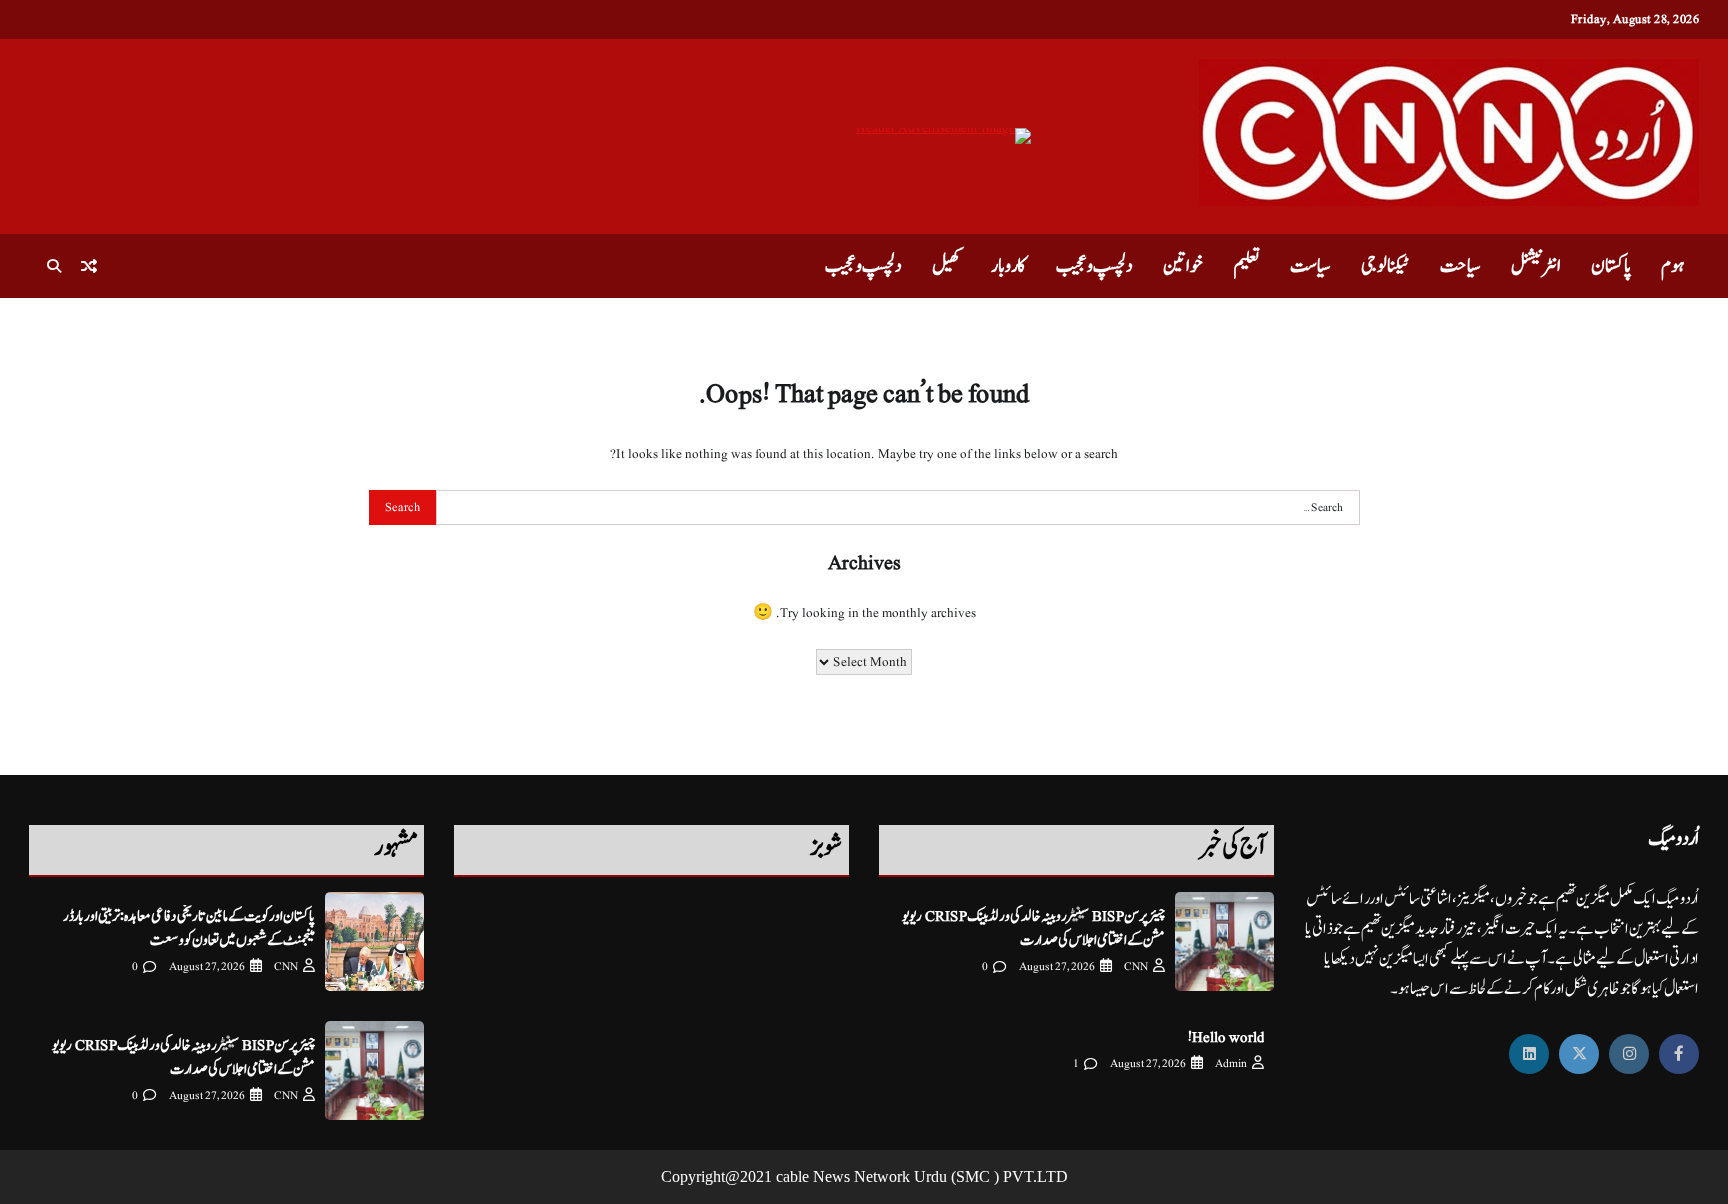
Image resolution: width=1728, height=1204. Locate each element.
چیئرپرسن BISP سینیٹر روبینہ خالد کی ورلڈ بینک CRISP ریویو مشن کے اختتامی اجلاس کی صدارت (1033, 928)
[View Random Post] (89, 266)
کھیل (946, 266)
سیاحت (1460, 266)
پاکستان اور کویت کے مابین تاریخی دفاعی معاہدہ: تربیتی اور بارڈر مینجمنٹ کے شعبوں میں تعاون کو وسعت (189, 928)
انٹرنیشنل (1536, 266)
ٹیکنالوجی (1385, 266)
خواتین (1183, 266)
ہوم (1672, 266)
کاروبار (1008, 266)
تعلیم (1246, 266)
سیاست (1310, 266)
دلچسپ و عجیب (1094, 266)
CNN (1136, 966)
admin (1231, 1063)
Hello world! (1226, 1037)
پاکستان (1611, 266)
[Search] (54, 266)
